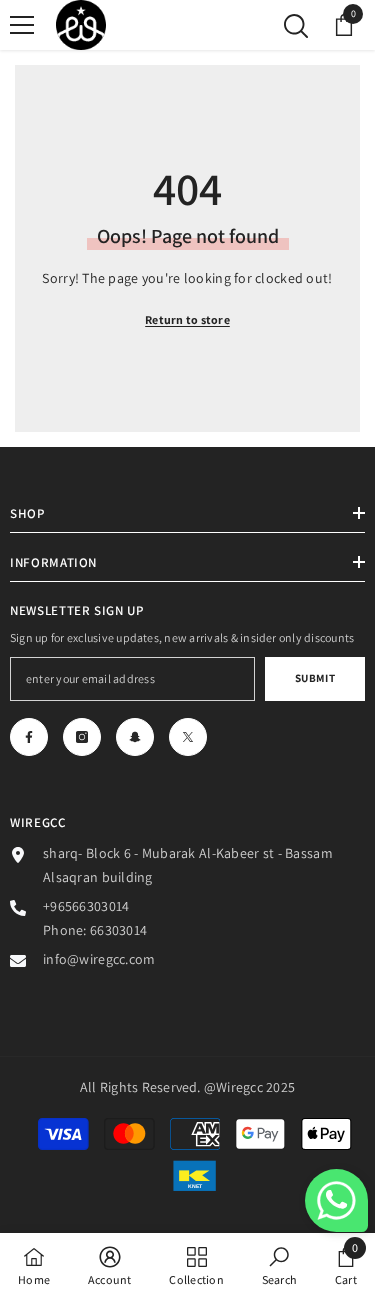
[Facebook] (29, 737)
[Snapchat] (135, 737)
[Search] (296, 26)
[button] (336, 1200)
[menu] (22, 25)
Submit (315, 678)
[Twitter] (188, 737)
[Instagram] (82, 737)
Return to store (187, 319)
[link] (110, 1265)
